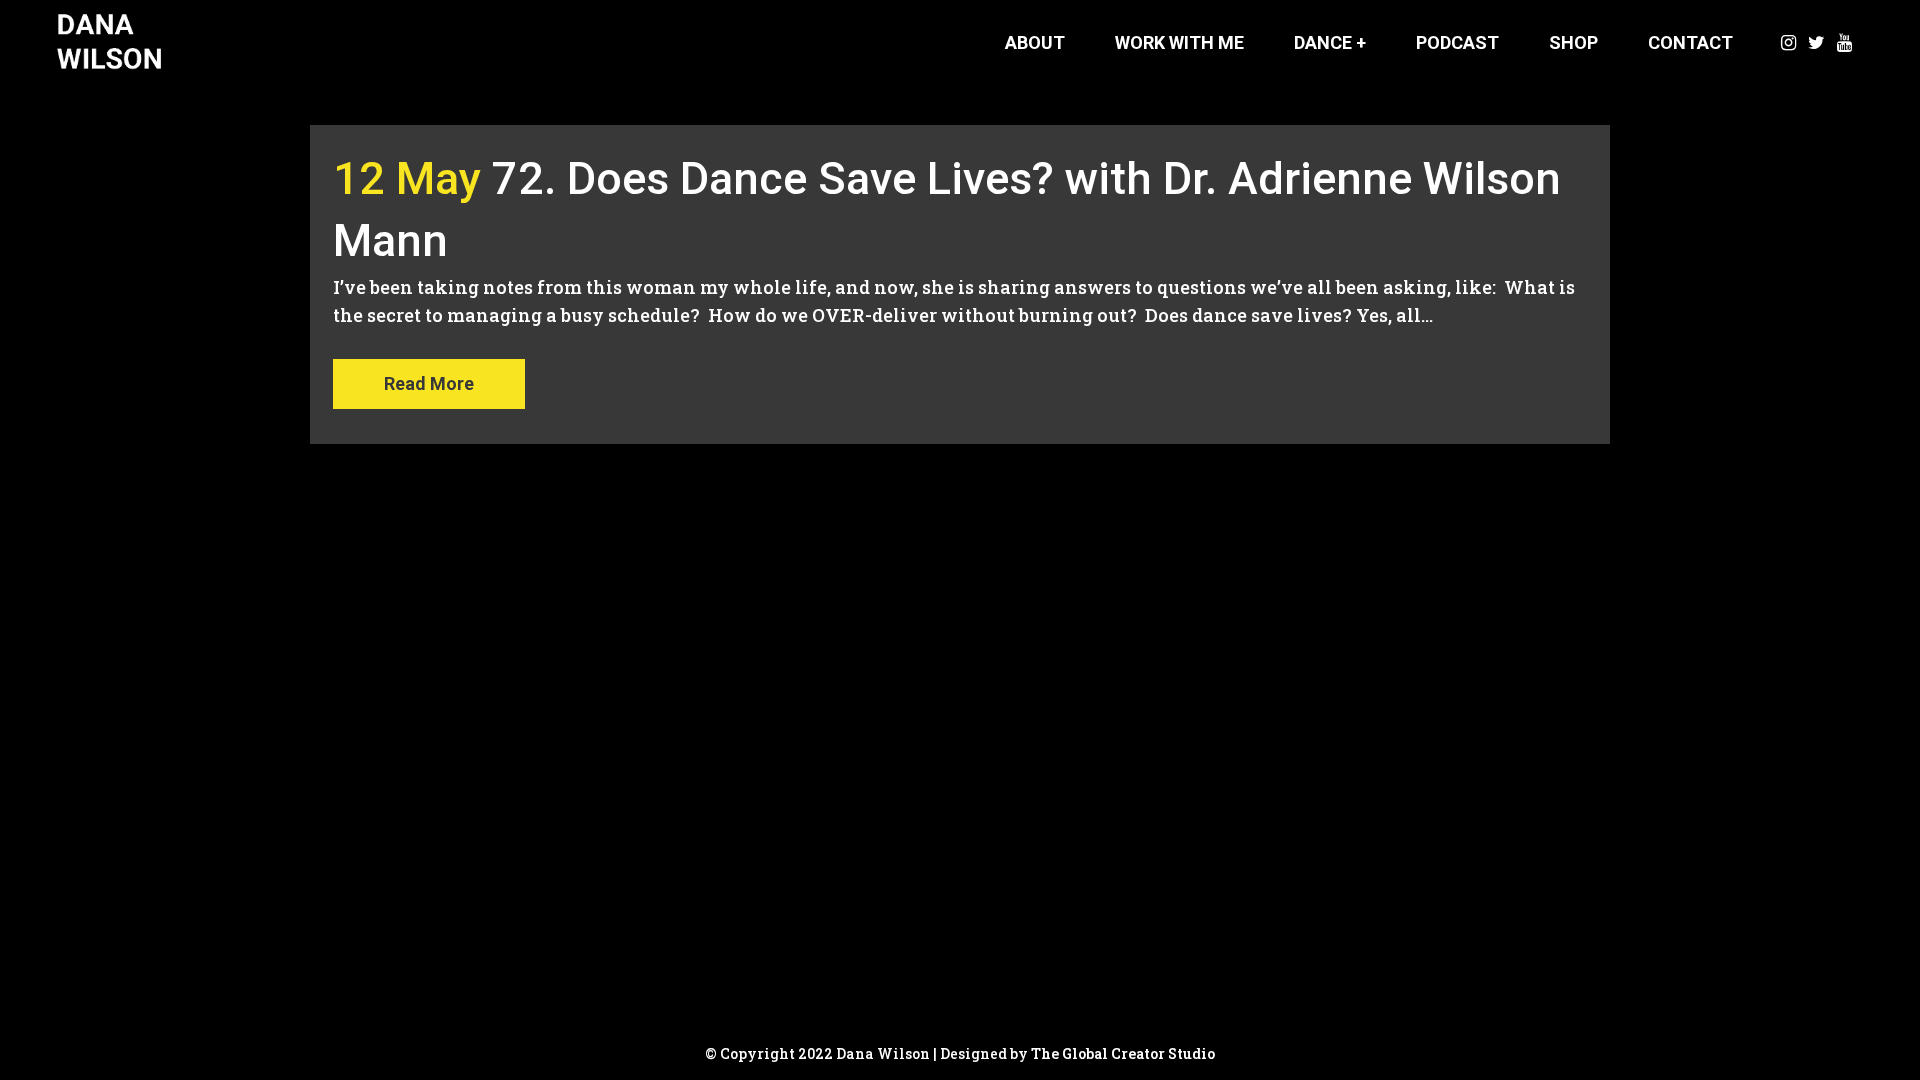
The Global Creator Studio (1123, 1053)
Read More (429, 383)
